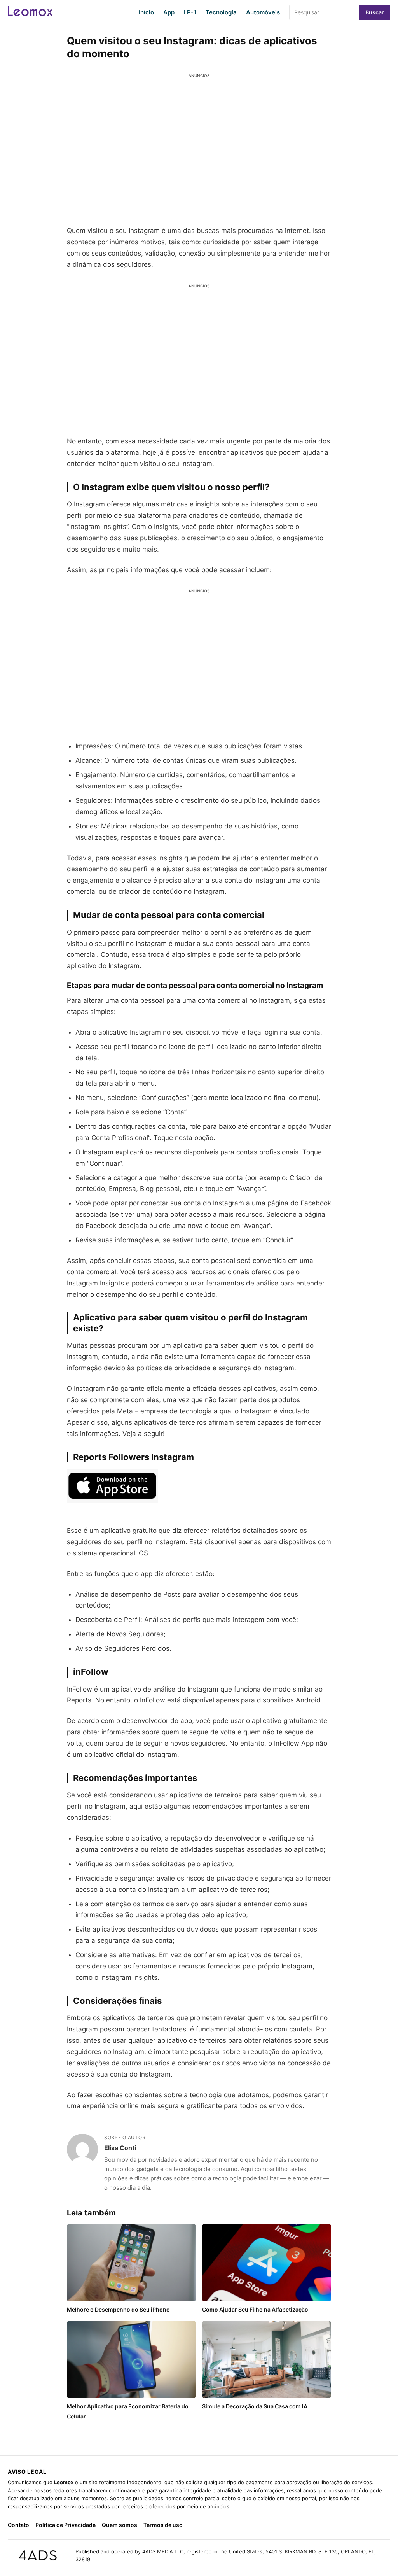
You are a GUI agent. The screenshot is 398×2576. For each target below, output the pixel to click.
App (169, 12)
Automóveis (263, 12)
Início (146, 12)
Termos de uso (163, 2525)
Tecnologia (221, 12)
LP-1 (190, 12)
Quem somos (120, 2525)
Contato (18, 2525)
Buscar (375, 12)
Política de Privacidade (65, 2525)
